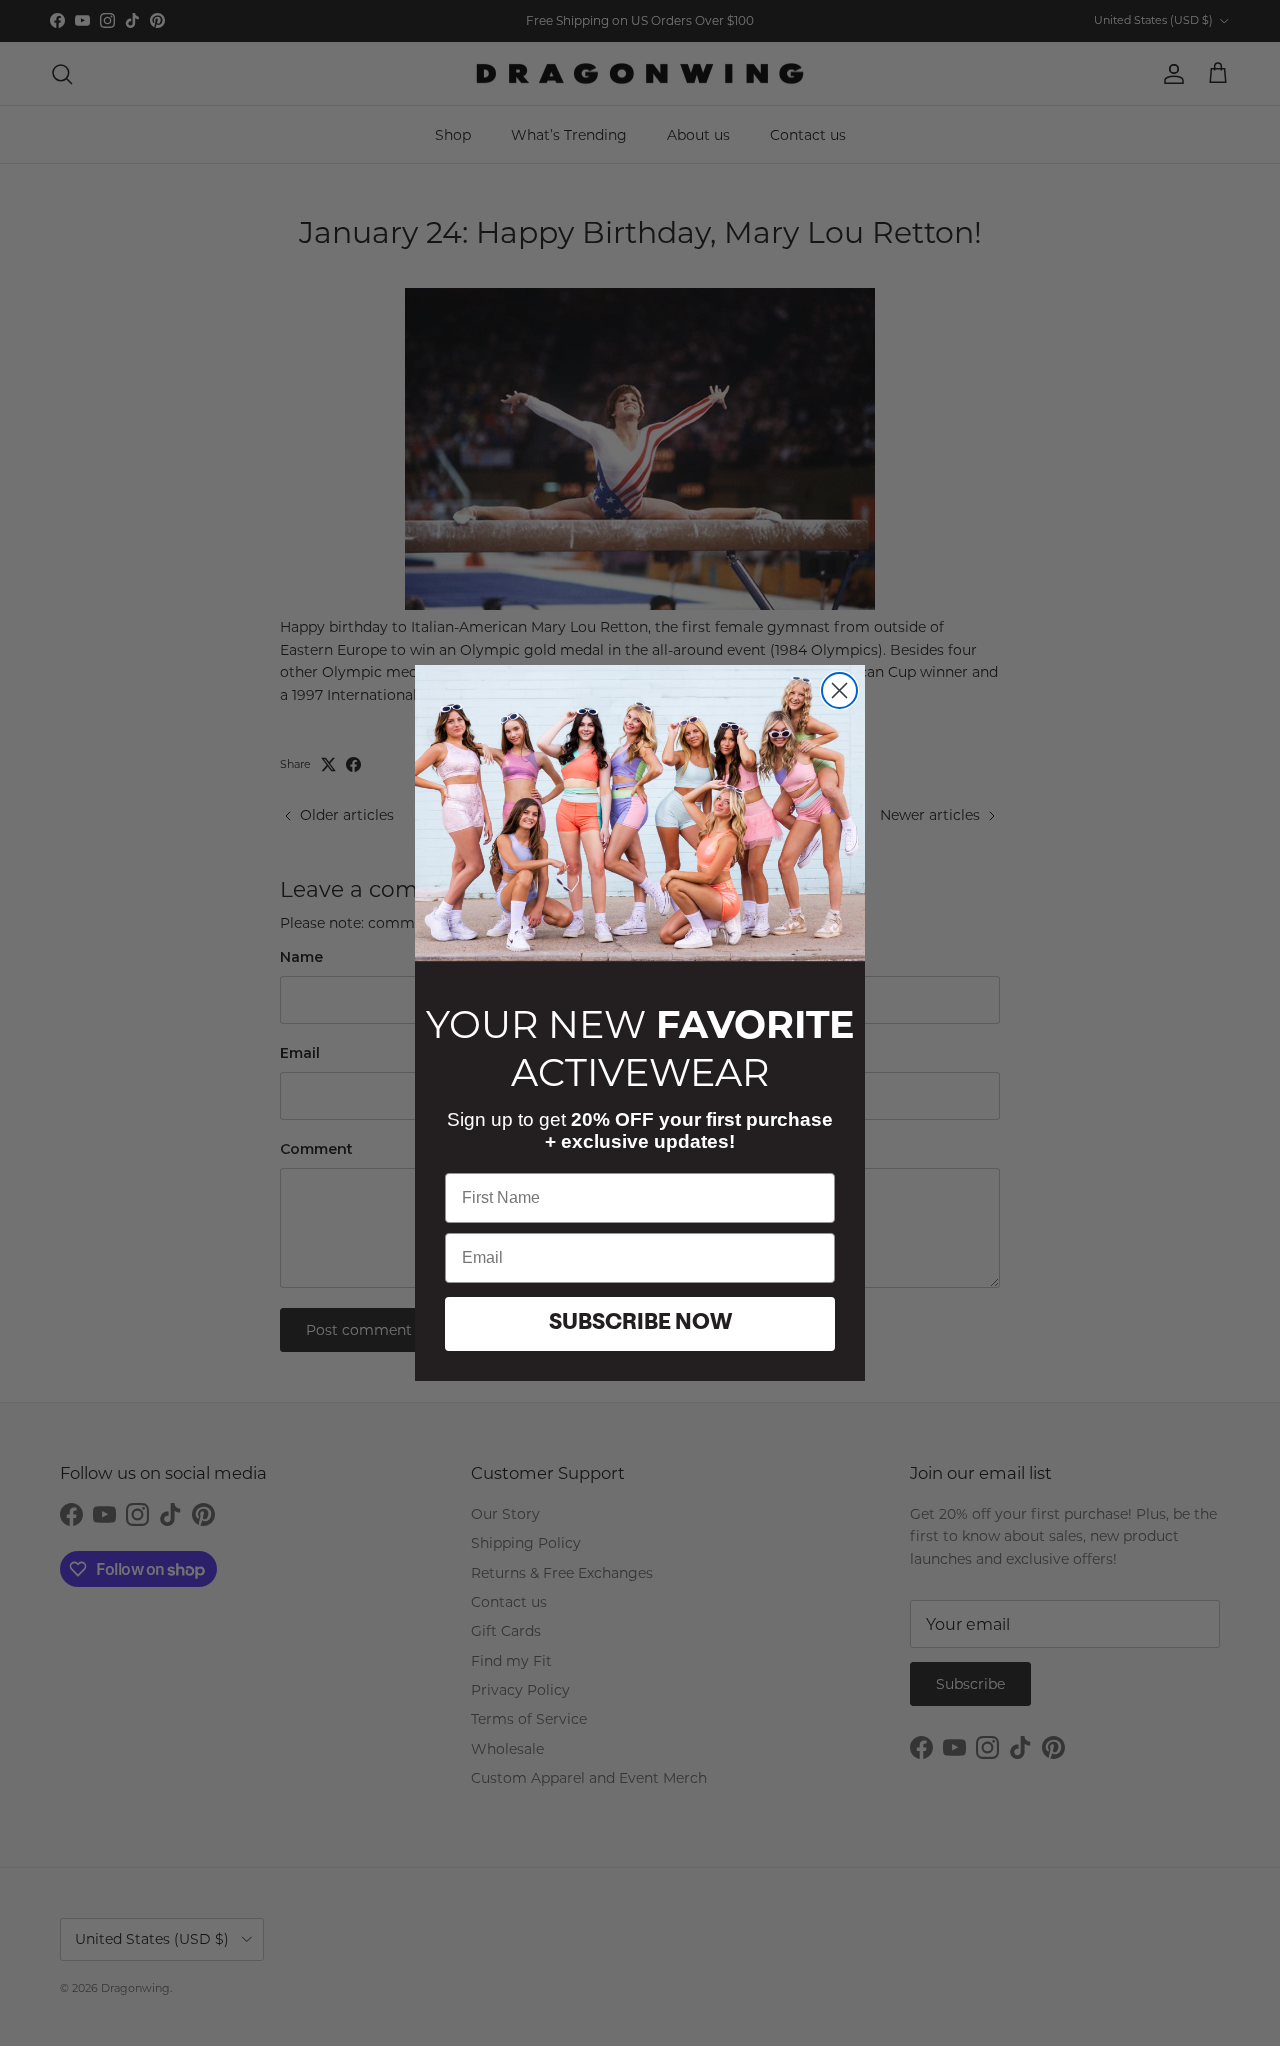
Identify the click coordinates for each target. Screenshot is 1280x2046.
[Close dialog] (839, 690)
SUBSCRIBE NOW (640, 1324)
